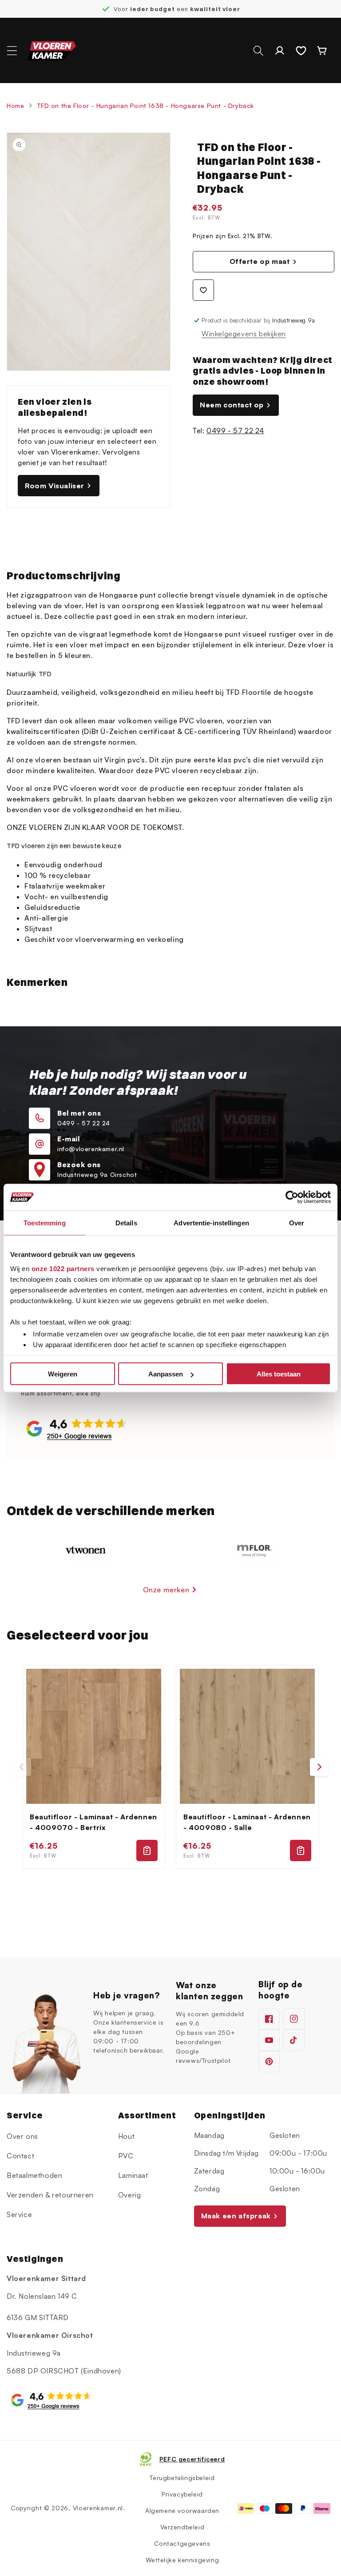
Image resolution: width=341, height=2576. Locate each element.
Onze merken (166, 1590)
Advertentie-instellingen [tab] (211, 1223)
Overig (130, 2195)
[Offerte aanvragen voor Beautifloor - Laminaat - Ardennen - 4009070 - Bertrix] (147, 1850)
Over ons (22, 2136)
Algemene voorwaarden (182, 2510)
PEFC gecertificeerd (192, 2459)
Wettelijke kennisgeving (182, 2560)
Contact (20, 2156)
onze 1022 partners (63, 1268)
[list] (170, 1767)
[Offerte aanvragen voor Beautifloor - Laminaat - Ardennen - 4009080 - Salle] (301, 1850)
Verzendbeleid (182, 2527)
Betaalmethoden (34, 2175)
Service (19, 2214)
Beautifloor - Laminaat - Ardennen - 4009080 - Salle (247, 1822)
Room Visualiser (55, 486)
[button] (12, 51)
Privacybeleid (182, 2494)
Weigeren (63, 1374)
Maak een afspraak (236, 2216)
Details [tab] (126, 1223)
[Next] (319, 1767)
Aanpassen (166, 1374)
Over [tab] (297, 1223)
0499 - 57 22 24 (235, 431)
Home (15, 106)
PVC (126, 2156)
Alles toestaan (279, 1374)
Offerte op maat (260, 261)
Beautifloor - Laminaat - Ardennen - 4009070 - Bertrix (93, 1822)
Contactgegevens (182, 2543)
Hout (126, 2136)
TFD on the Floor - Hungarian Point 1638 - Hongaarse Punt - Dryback (146, 106)
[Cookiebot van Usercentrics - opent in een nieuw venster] (292, 1197)
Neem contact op (232, 405)
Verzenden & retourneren (50, 2195)
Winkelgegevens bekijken (244, 334)
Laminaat (133, 2175)
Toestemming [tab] (45, 1223)
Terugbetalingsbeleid (182, 2478)
